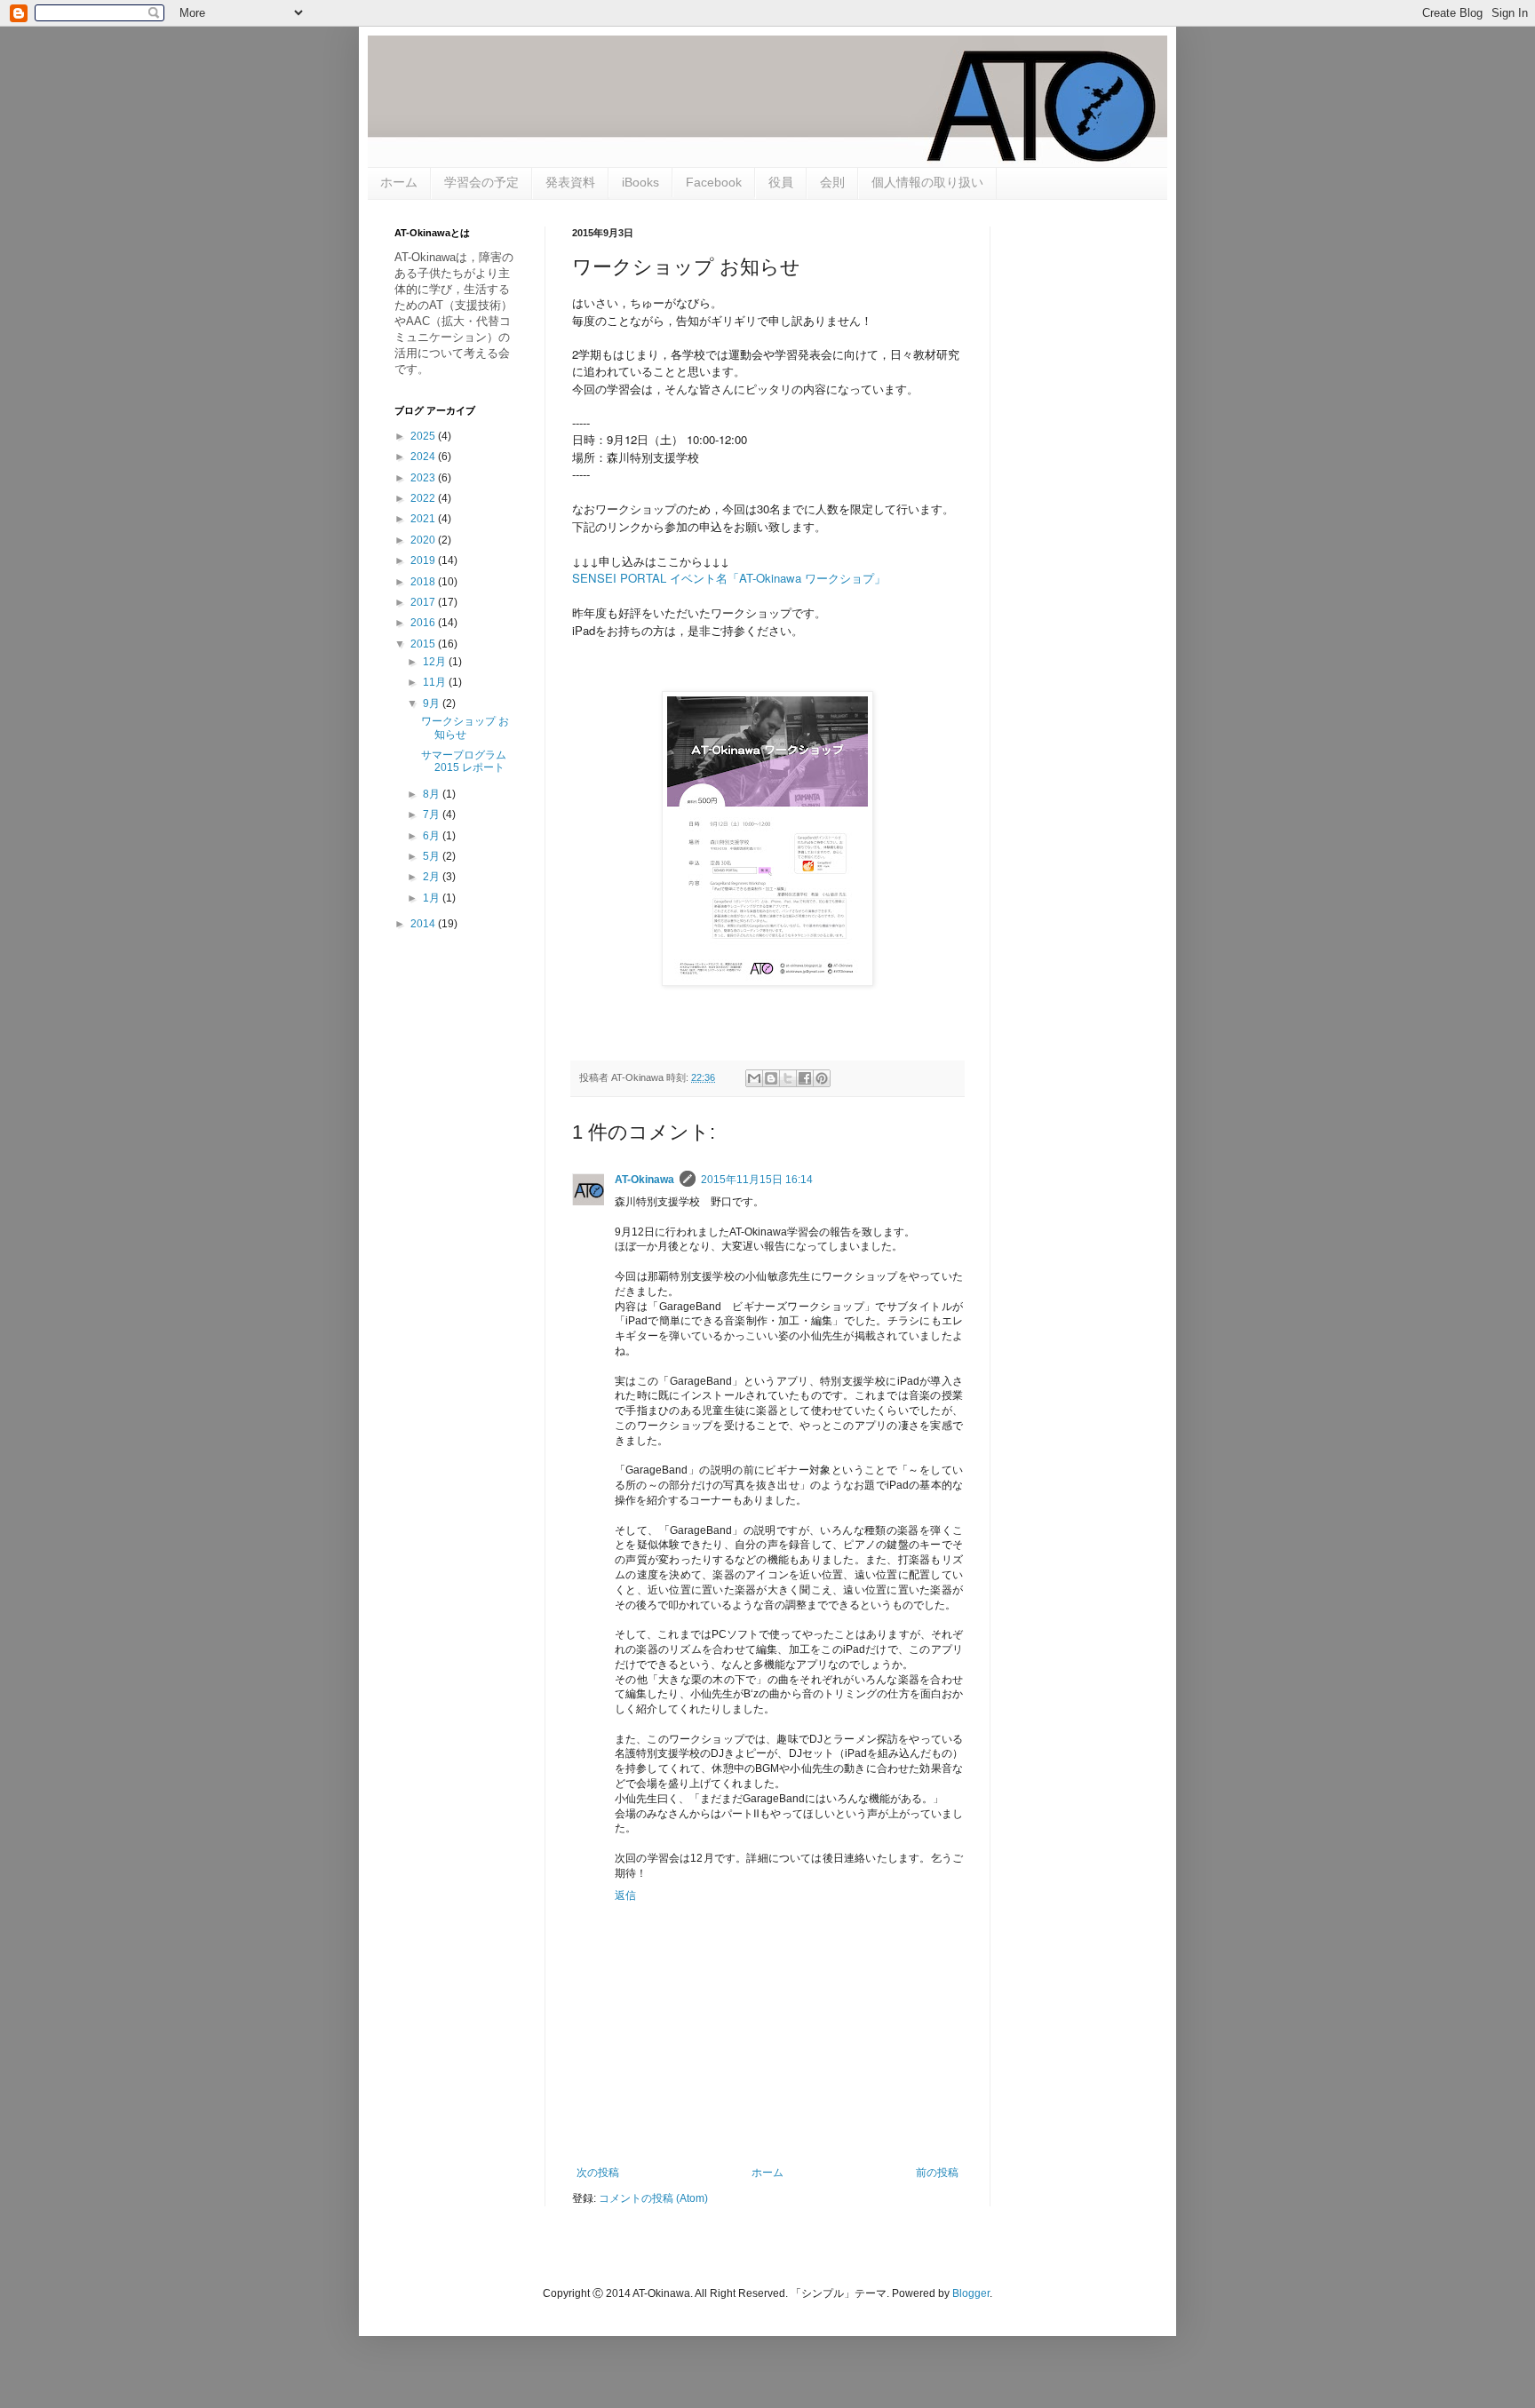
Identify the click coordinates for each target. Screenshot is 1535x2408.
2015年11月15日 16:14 (757, 1180)
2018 (424, 582)
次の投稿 (598, 2173)
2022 (424, 498)
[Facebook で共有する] (805, 1078)
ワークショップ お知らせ (465, 727)
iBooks (640, 182)
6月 (433, 836)
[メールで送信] (754, 1078)
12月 (436, 662)
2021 (424, 519)
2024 (424, 457)
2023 (424, 478)
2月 (433, 877)
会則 (832, 182)
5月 (433, 856)
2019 (424, 560)
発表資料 (570, 182)
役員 (781, 182)
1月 (433, 898)
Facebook (714, 182)
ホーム (399, 182)
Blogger (971, 2293)
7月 (433, 815)
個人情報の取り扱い (927, 182)
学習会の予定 (481, 182)
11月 (436, 682)
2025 (424, 436)
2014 (424, 924)
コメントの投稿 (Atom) (653, 2198)
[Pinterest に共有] (822, 1078)
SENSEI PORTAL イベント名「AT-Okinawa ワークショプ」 (729, 578)
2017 (424, 602)
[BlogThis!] (771, 1078)
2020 (424, 540)
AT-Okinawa (644, 1180)
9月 (433, 703)
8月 (433, 794)
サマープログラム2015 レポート (464, 761)
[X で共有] (788, 1078)
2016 (424, 623)
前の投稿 (937, 2173)
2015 (424, 644)
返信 (625, 1895)
